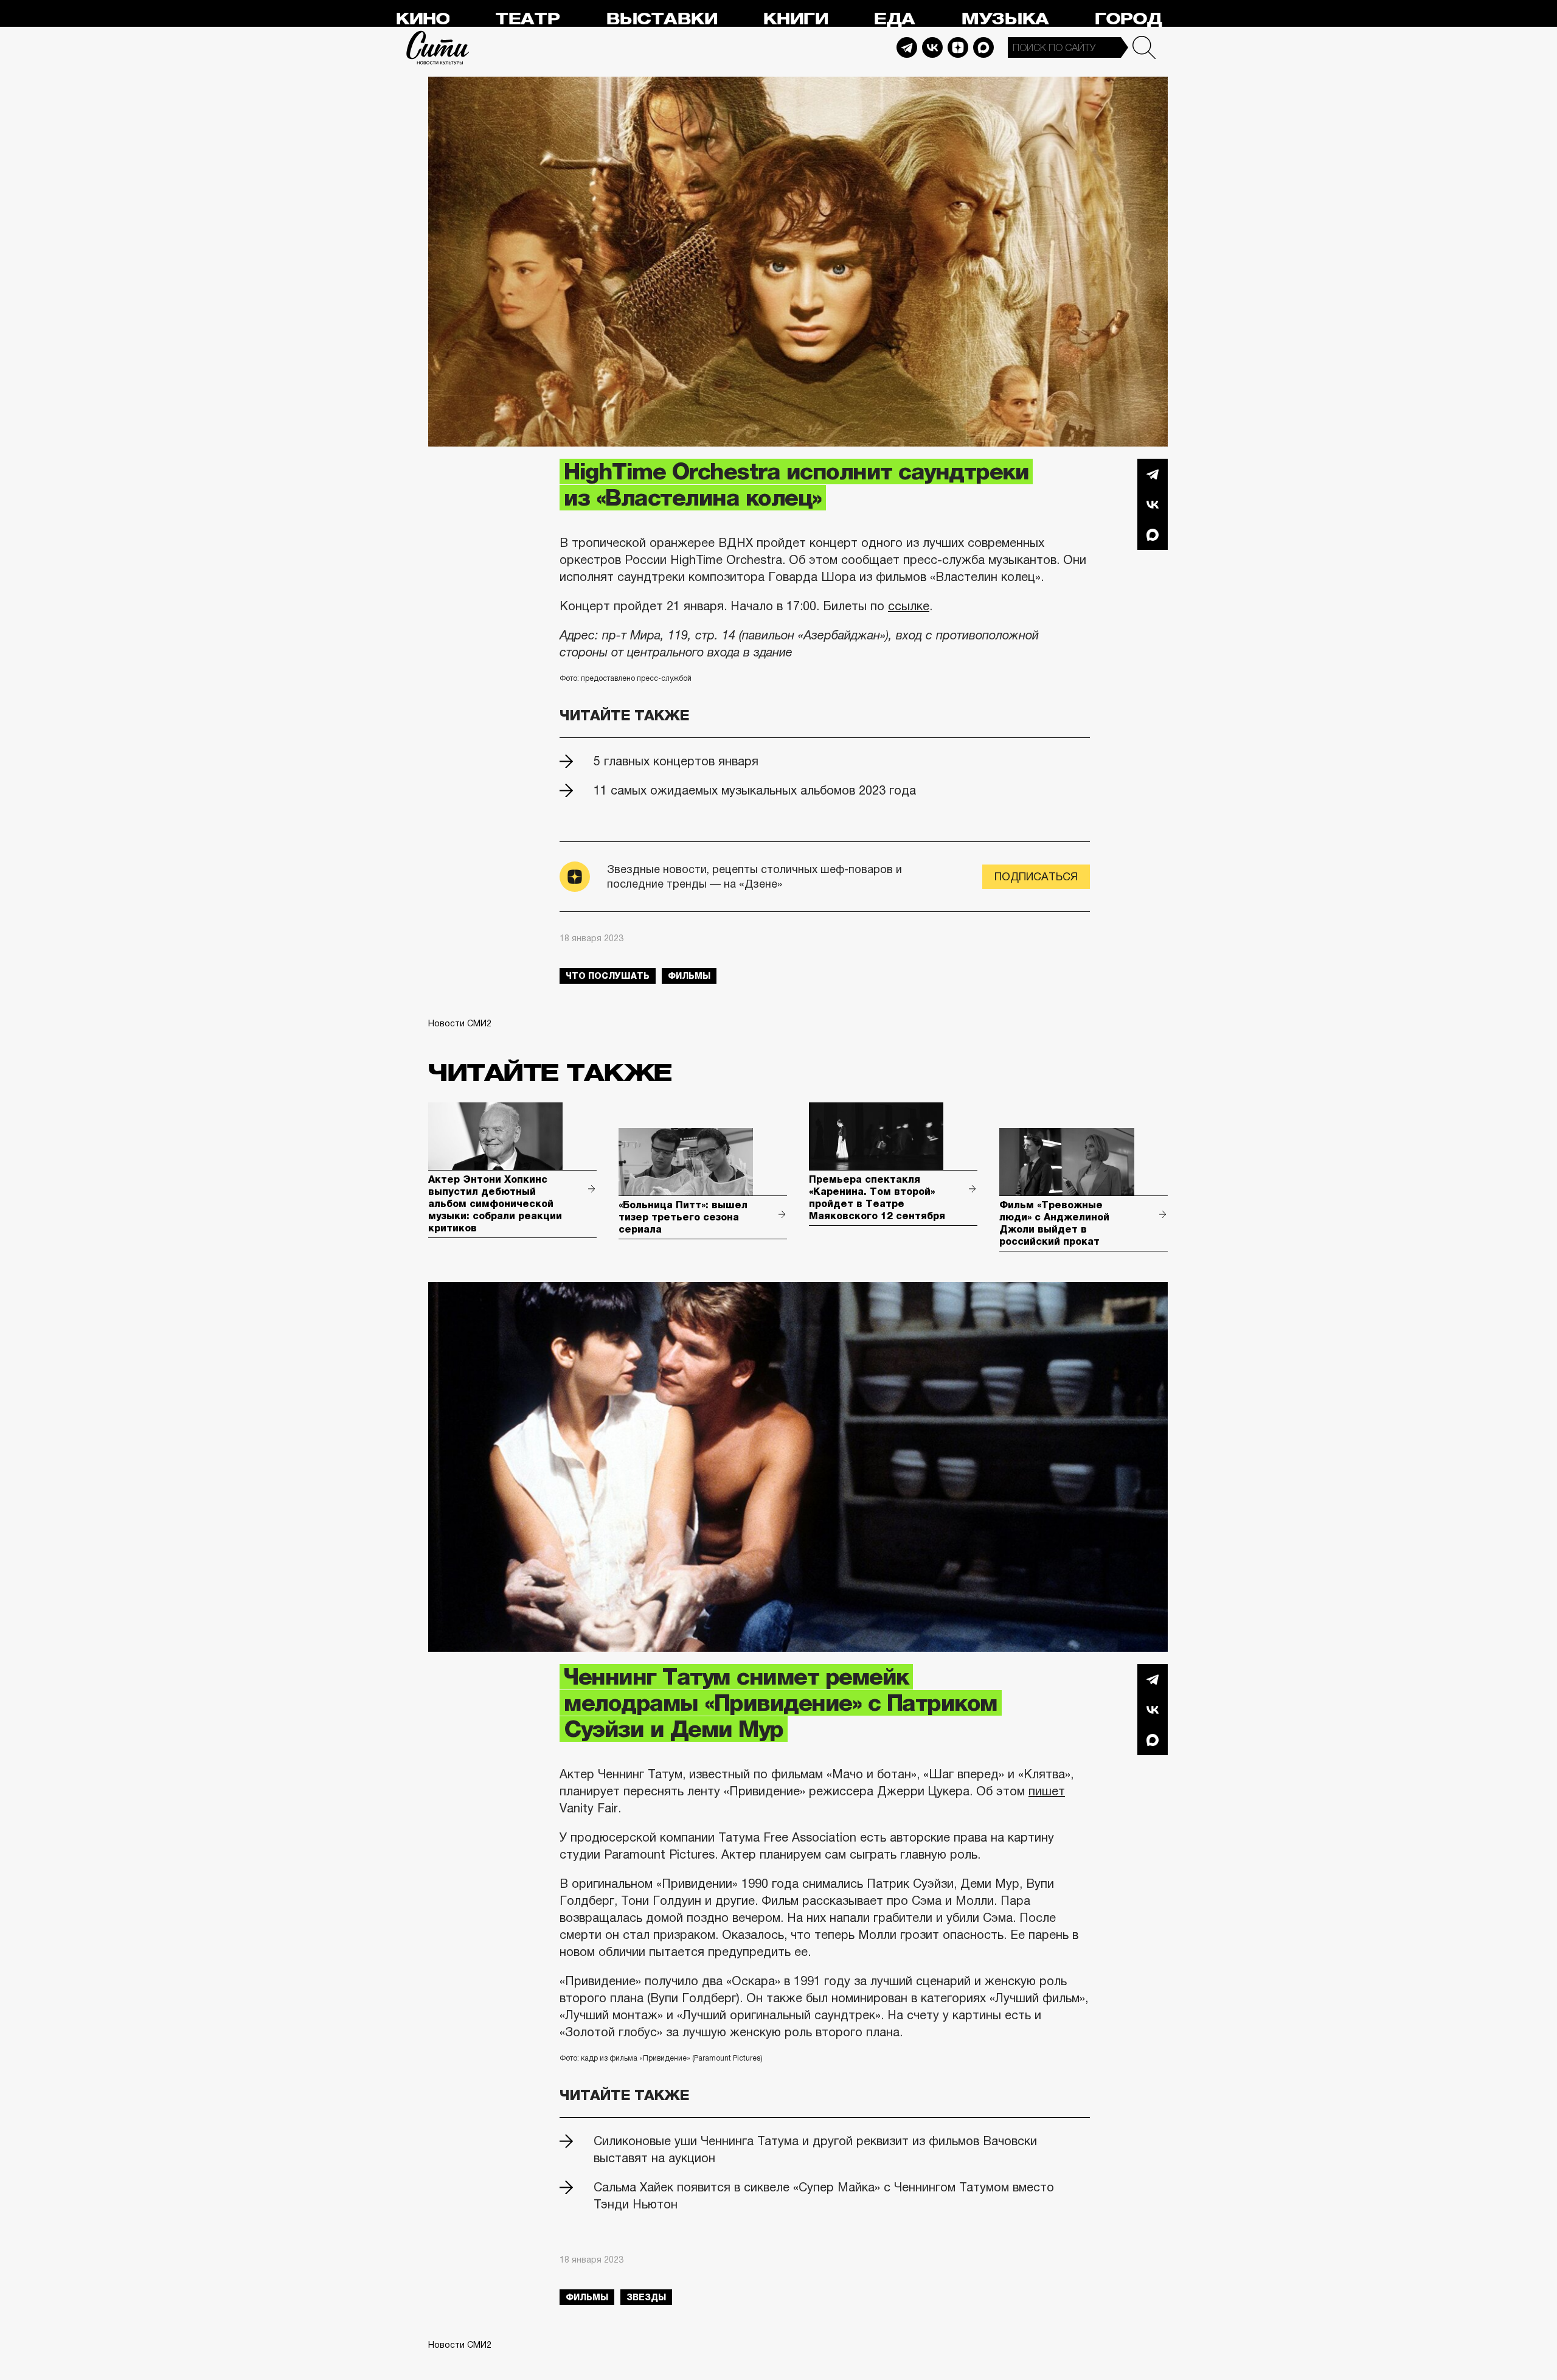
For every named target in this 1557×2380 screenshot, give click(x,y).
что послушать (608, 976)
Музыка (1005, 19)
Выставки (661, 19)
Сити (438, 47)
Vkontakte (932, 47)
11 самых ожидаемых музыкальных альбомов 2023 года (755, 790)
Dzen (958, 47)
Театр (527, 19)
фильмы (689, 976)
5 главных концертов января (676, 761)
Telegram (907, 47)
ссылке (909, 606)
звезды (646, 2297)
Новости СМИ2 (460, 1023)
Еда (894, 19)
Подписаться (1036, 877)
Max (983, 47)
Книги (795, 19)
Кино (422, 19)
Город (1128, 19)
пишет (1047, 1791)
